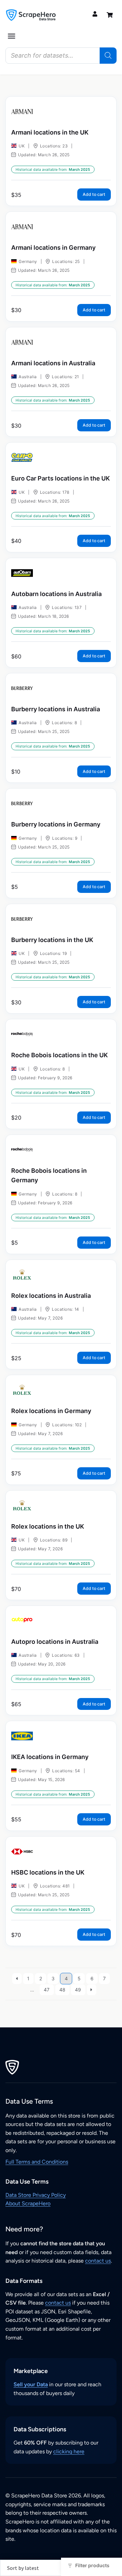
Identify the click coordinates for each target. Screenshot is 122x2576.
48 (62, 1990)
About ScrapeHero (28, 2203)
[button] (12, 36)
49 (78, 1990)
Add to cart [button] (94, 194)
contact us (98, 2261)
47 (47, 1990)
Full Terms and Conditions (37, 2162)
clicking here (69, 2451)
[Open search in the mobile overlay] (61, 56)
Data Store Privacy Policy (36, 2195)
